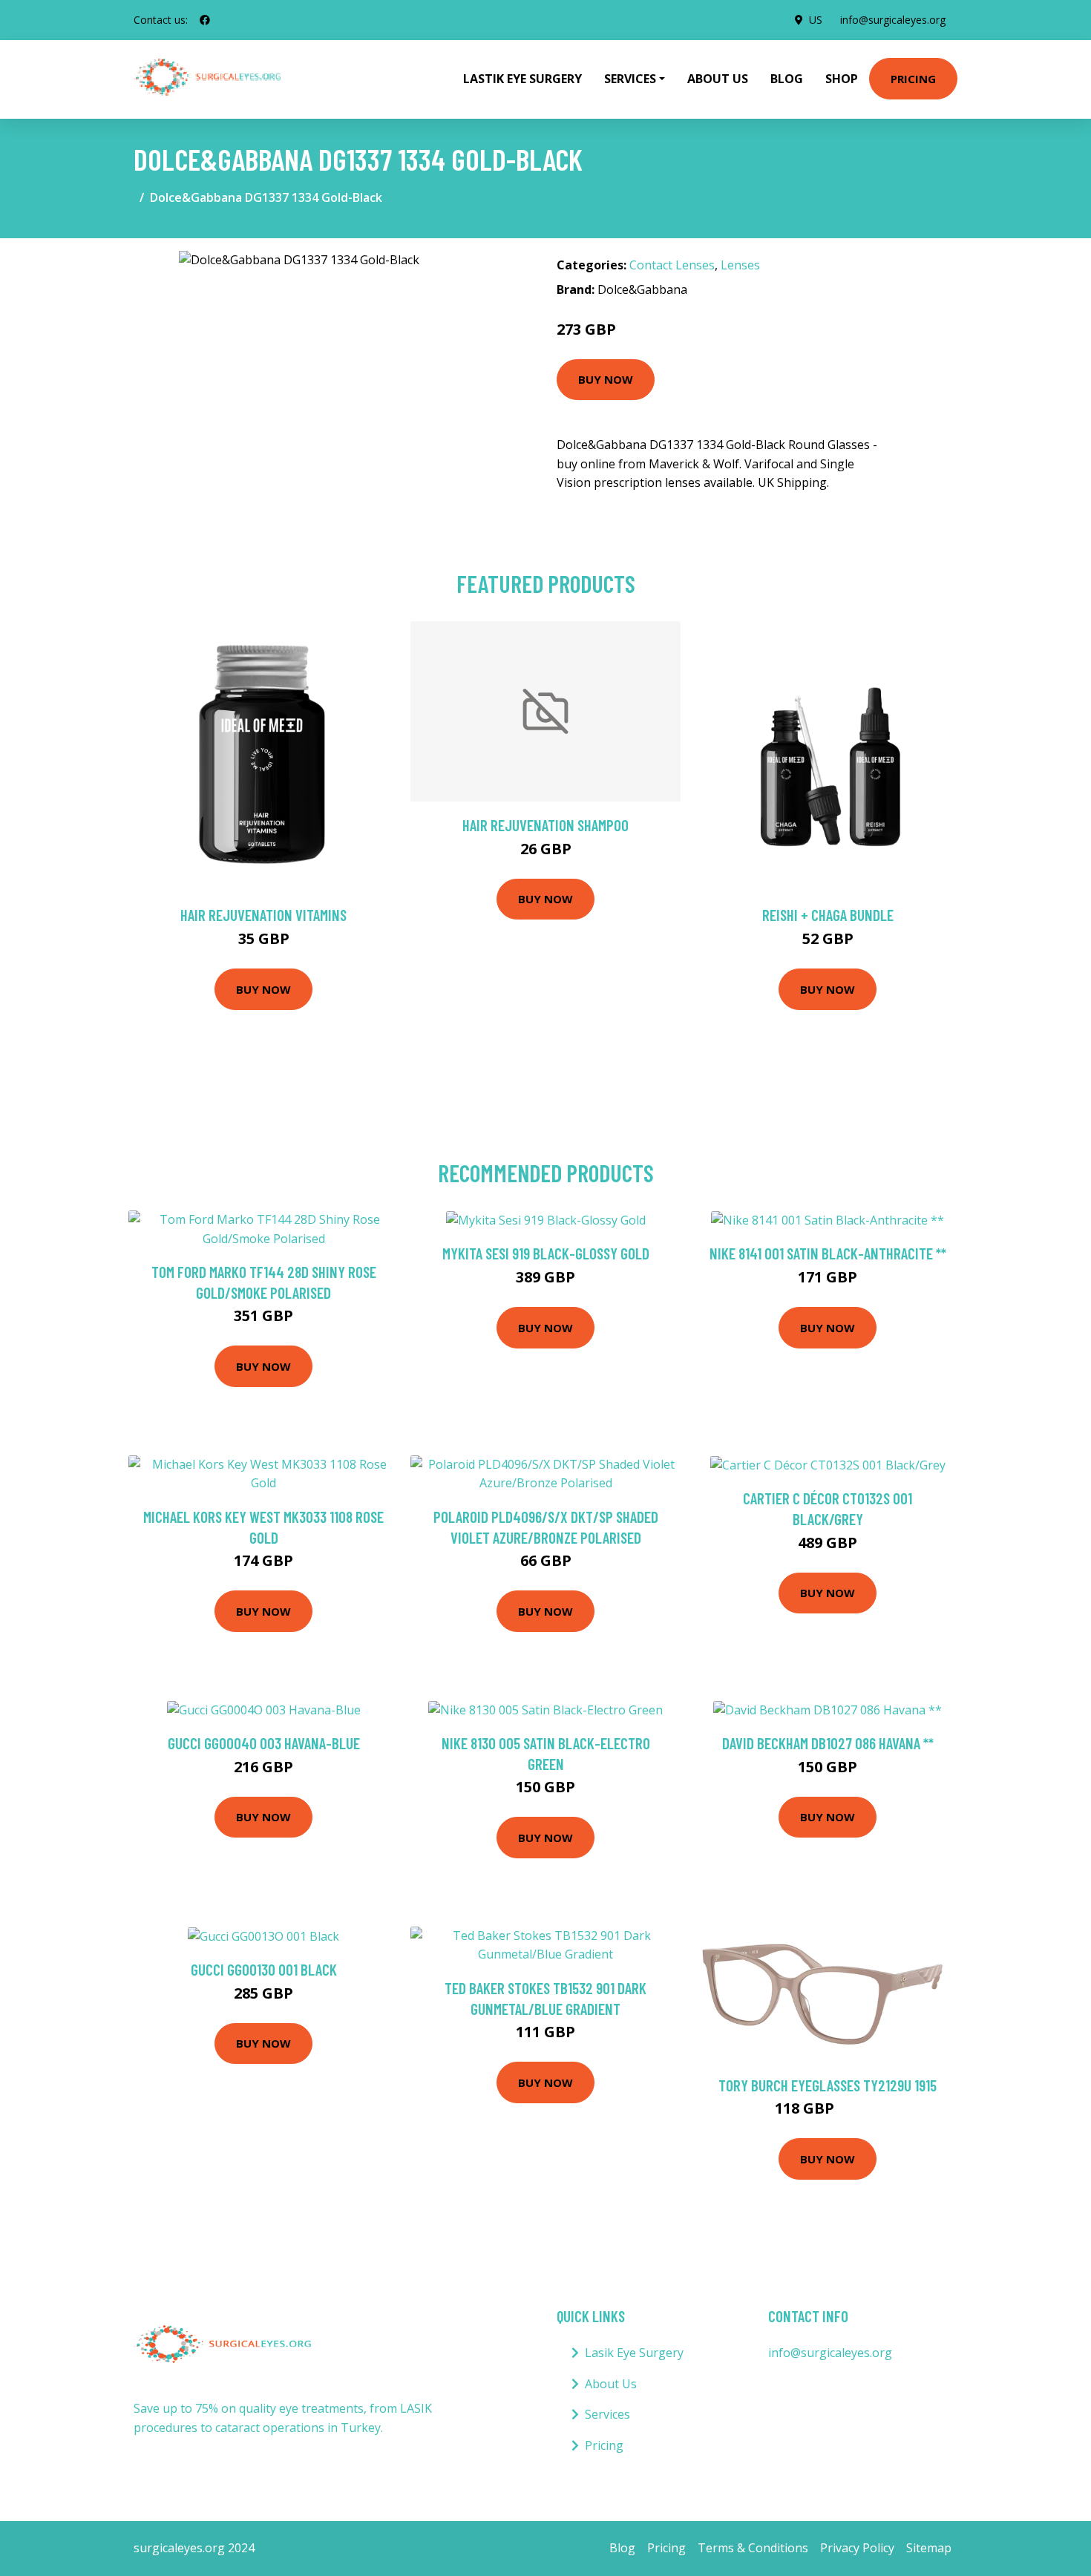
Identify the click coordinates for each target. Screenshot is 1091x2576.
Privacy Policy (857, 2548)
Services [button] (630, 79)
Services (607, 2414)
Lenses (740, 265)
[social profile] (205, 20)
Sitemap (929, 2548)
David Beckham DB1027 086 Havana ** (828, 1743)
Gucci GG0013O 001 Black (264, 1969)
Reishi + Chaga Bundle (828, 915)
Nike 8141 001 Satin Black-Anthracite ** (828, 1253)
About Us (718, 79)
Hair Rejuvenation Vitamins (263, 915)
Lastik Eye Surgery (522, 79)
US (816, 20)
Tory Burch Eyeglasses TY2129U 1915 (828, 2085)
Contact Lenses (672, 265)
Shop (842, 79)
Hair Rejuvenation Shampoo (545, 825)
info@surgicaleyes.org (893, 20)
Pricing (913, 79)
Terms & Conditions (753, 2548)
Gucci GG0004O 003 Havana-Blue (264, 1743)
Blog (787, 79)
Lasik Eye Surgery (634, 2353)
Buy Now (606, 379)
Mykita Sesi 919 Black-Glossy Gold (546, 1253)
